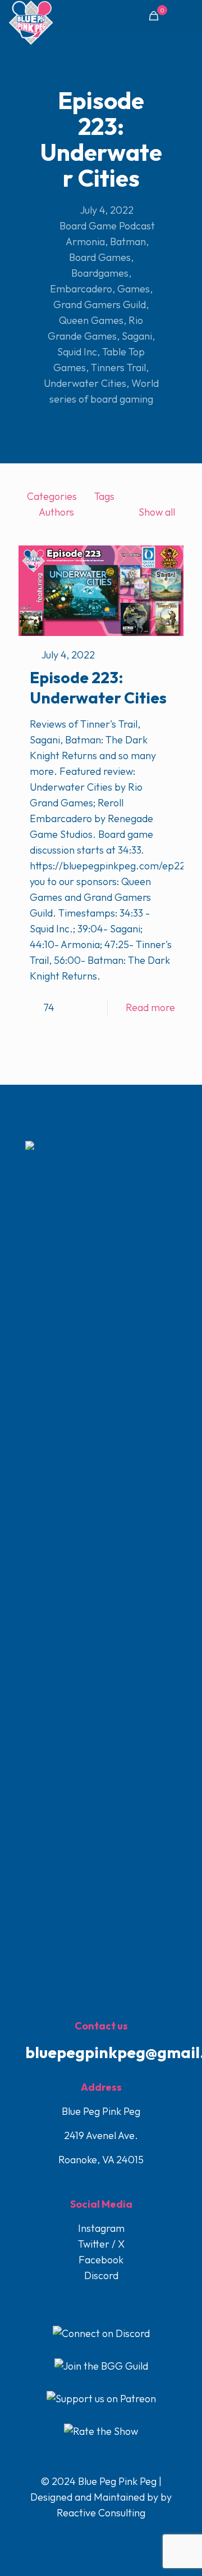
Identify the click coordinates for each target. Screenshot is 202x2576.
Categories (52, 496)
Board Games (100, 257)
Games (134, 289)
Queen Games (91, 320)
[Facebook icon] (78, 2535)
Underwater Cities (85, 383)
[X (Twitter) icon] (90, 2535)
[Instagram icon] (114, 2535)
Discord (101, 2275)
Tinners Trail (118, 367)
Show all (157, 512)
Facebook (101, 2260)
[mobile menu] (187, 17)
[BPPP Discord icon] (125, 2535)
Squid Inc (77, 352)
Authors (56, 512)
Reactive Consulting (101, 2513)
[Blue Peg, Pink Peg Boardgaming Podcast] (31, 14)
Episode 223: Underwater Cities (98, 687)
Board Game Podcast (107, 226)
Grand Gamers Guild (100, 304)
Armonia (85, 242)
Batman (128, 242)
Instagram (101, 2228)
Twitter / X (101, 2244)
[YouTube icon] (102, 2535)
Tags (104, 496)
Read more (150, 1007)
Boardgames (100, 273)
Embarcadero (81, 289)
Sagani (137, 336)
